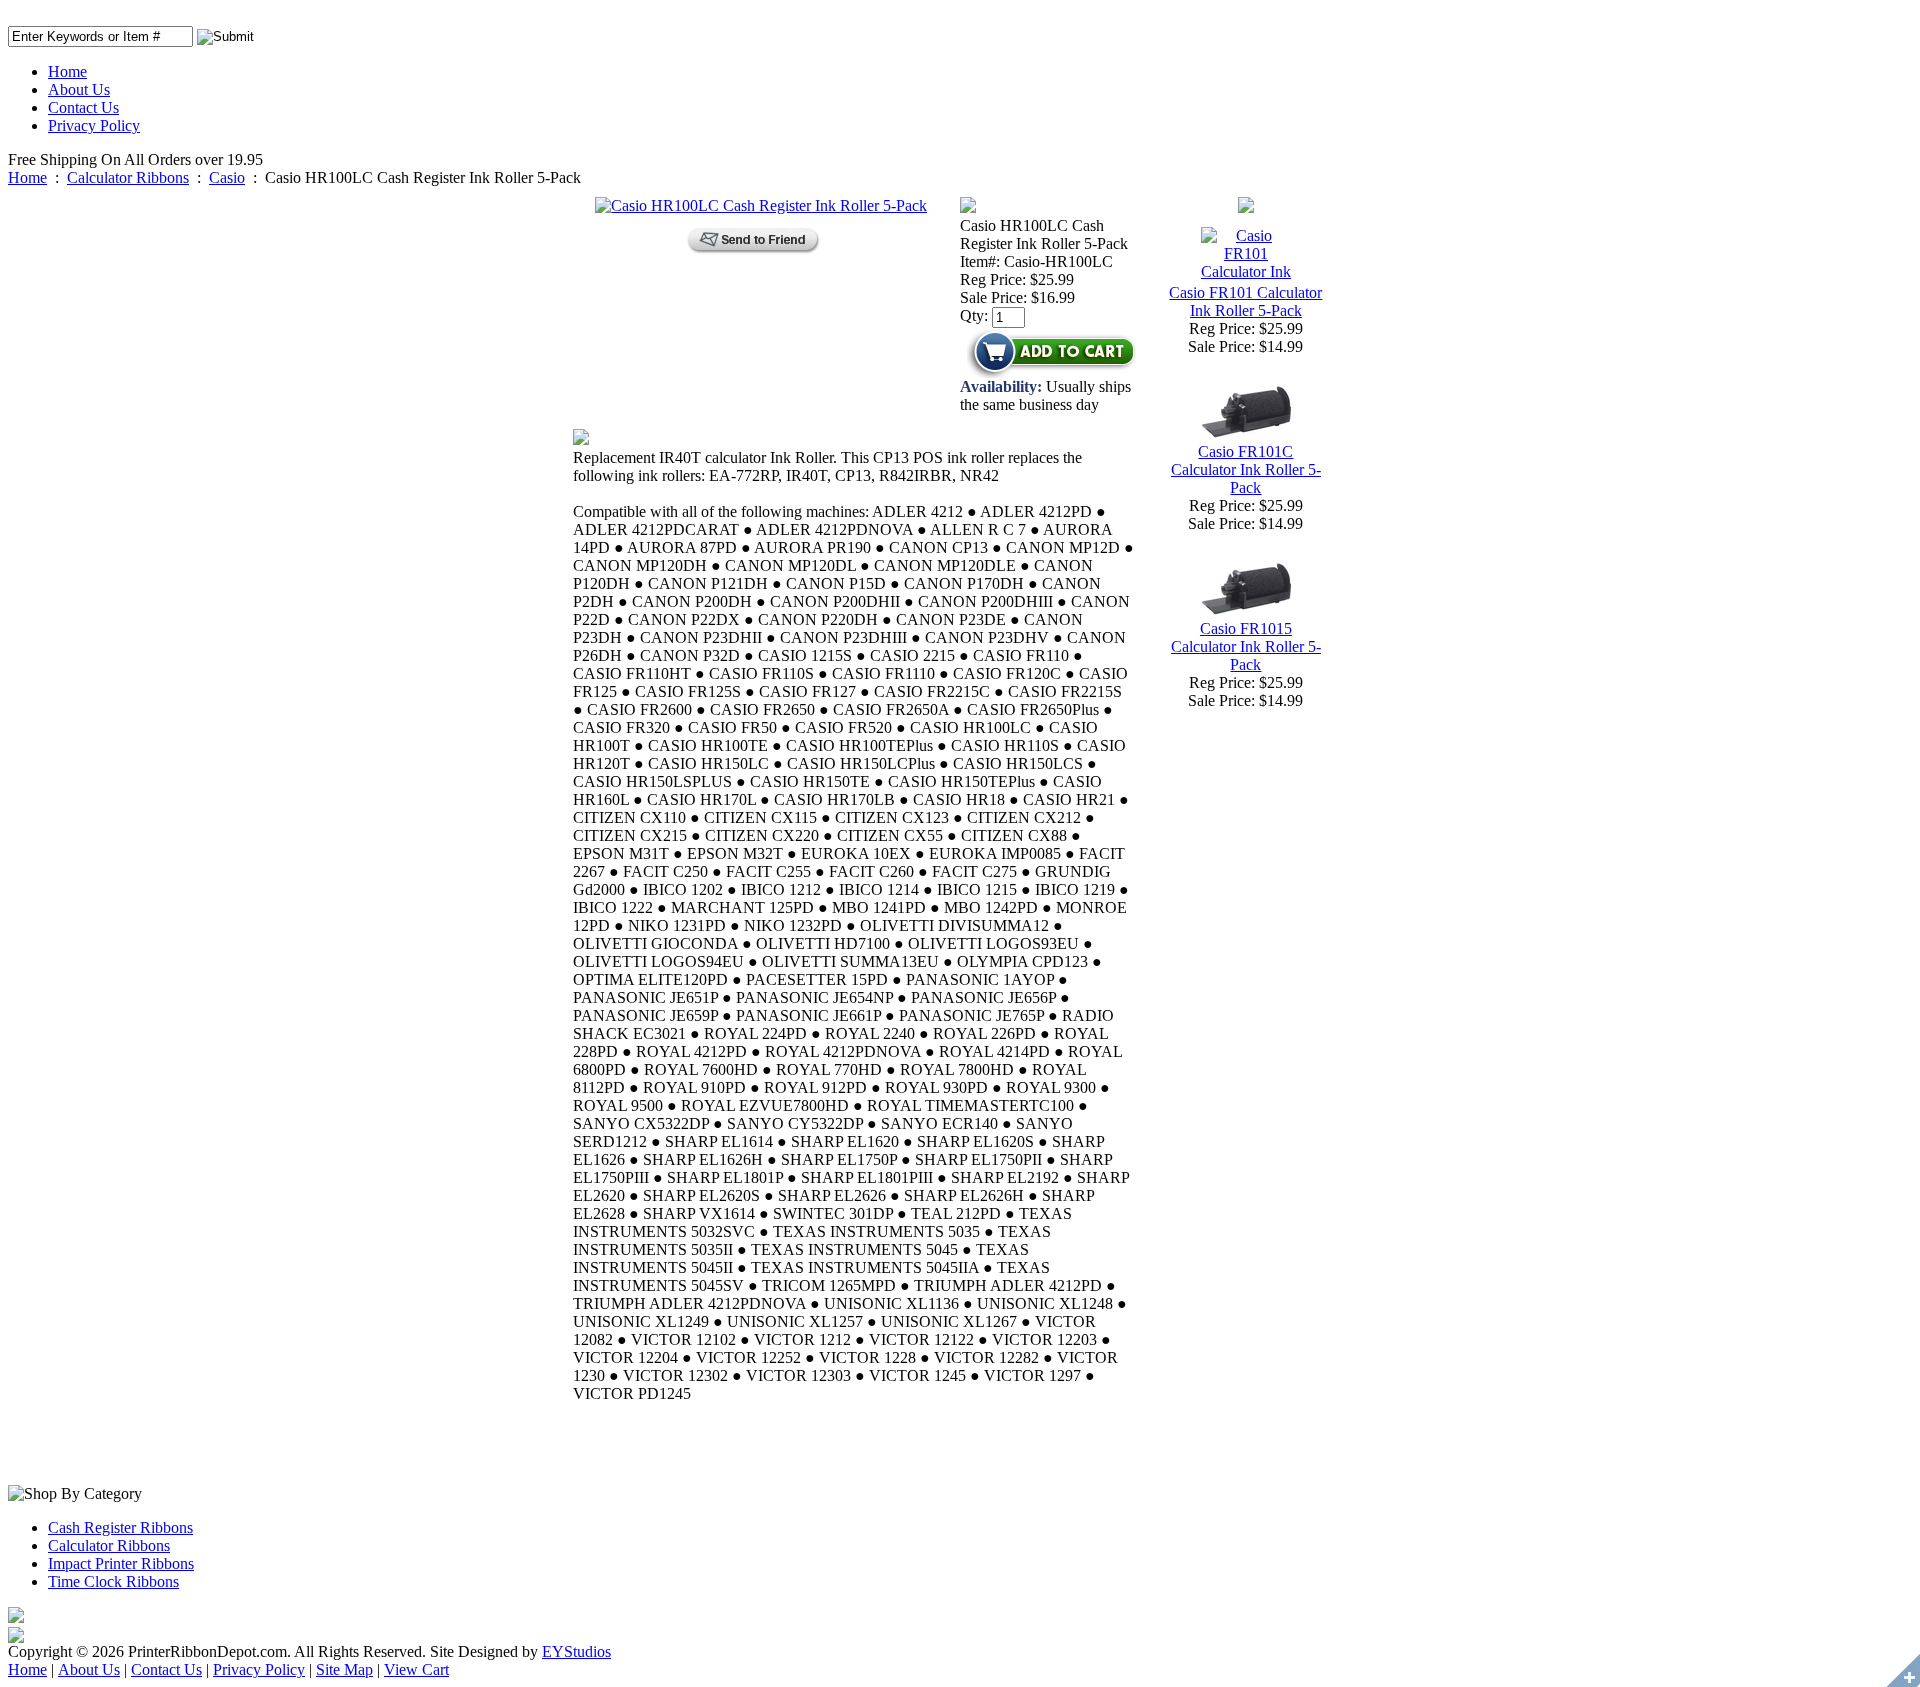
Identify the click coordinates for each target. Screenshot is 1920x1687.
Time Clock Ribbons (113, 1581)
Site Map (344, 1669)
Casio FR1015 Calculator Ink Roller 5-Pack (1246, 646)
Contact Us (83, 107)
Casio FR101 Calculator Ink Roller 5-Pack (1245, 301)
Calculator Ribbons (128, 177)
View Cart (416, 1669)
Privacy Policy (94, 125)
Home (67, 71)
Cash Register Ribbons (120, 1527)
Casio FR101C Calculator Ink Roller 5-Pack (1246, 469)
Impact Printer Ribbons (121, 1563)
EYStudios (576, 1651)
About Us (79, 89)
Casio (227, 177)
